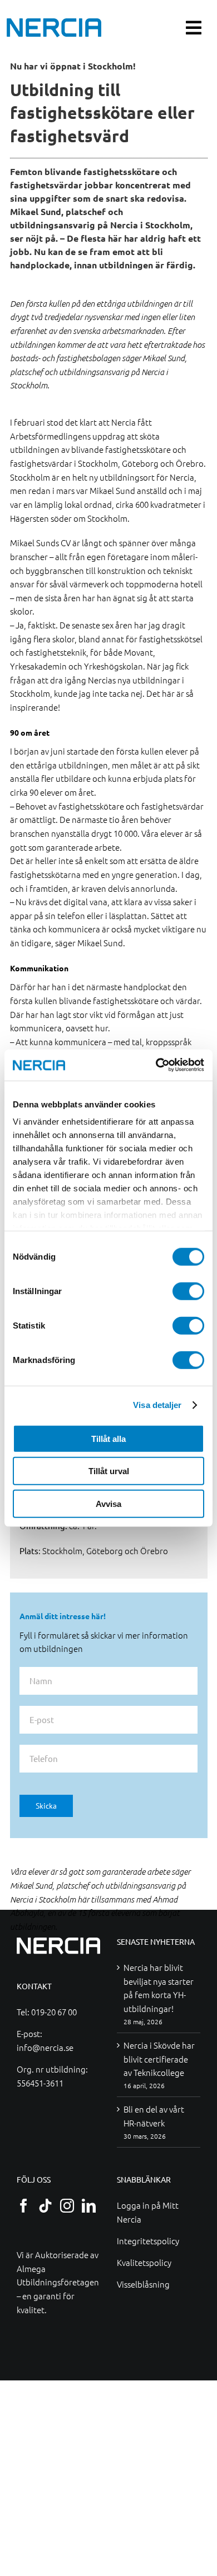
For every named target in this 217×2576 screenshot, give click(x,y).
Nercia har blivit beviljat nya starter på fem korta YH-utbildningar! (159, 1988)
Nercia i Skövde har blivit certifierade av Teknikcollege (159, 2059)
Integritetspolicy (148, 2241)
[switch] (188, 1291)
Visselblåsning (143, 2284)
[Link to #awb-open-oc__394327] (194, 28)
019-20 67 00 (54, 2012)
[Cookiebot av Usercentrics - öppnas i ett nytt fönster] (156, 1065)
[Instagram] (67, 2206)
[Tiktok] (45, 2206)
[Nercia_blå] (54, 22)
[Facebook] (24, 2206)
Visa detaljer (157, 1405)
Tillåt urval (109, 1471)
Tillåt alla (108, 1438)
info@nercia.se (45, 2047)
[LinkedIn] (89, 2206)
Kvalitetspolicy (144, 2262)
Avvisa (108, 1503)
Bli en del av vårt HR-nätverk (154, 2116)
